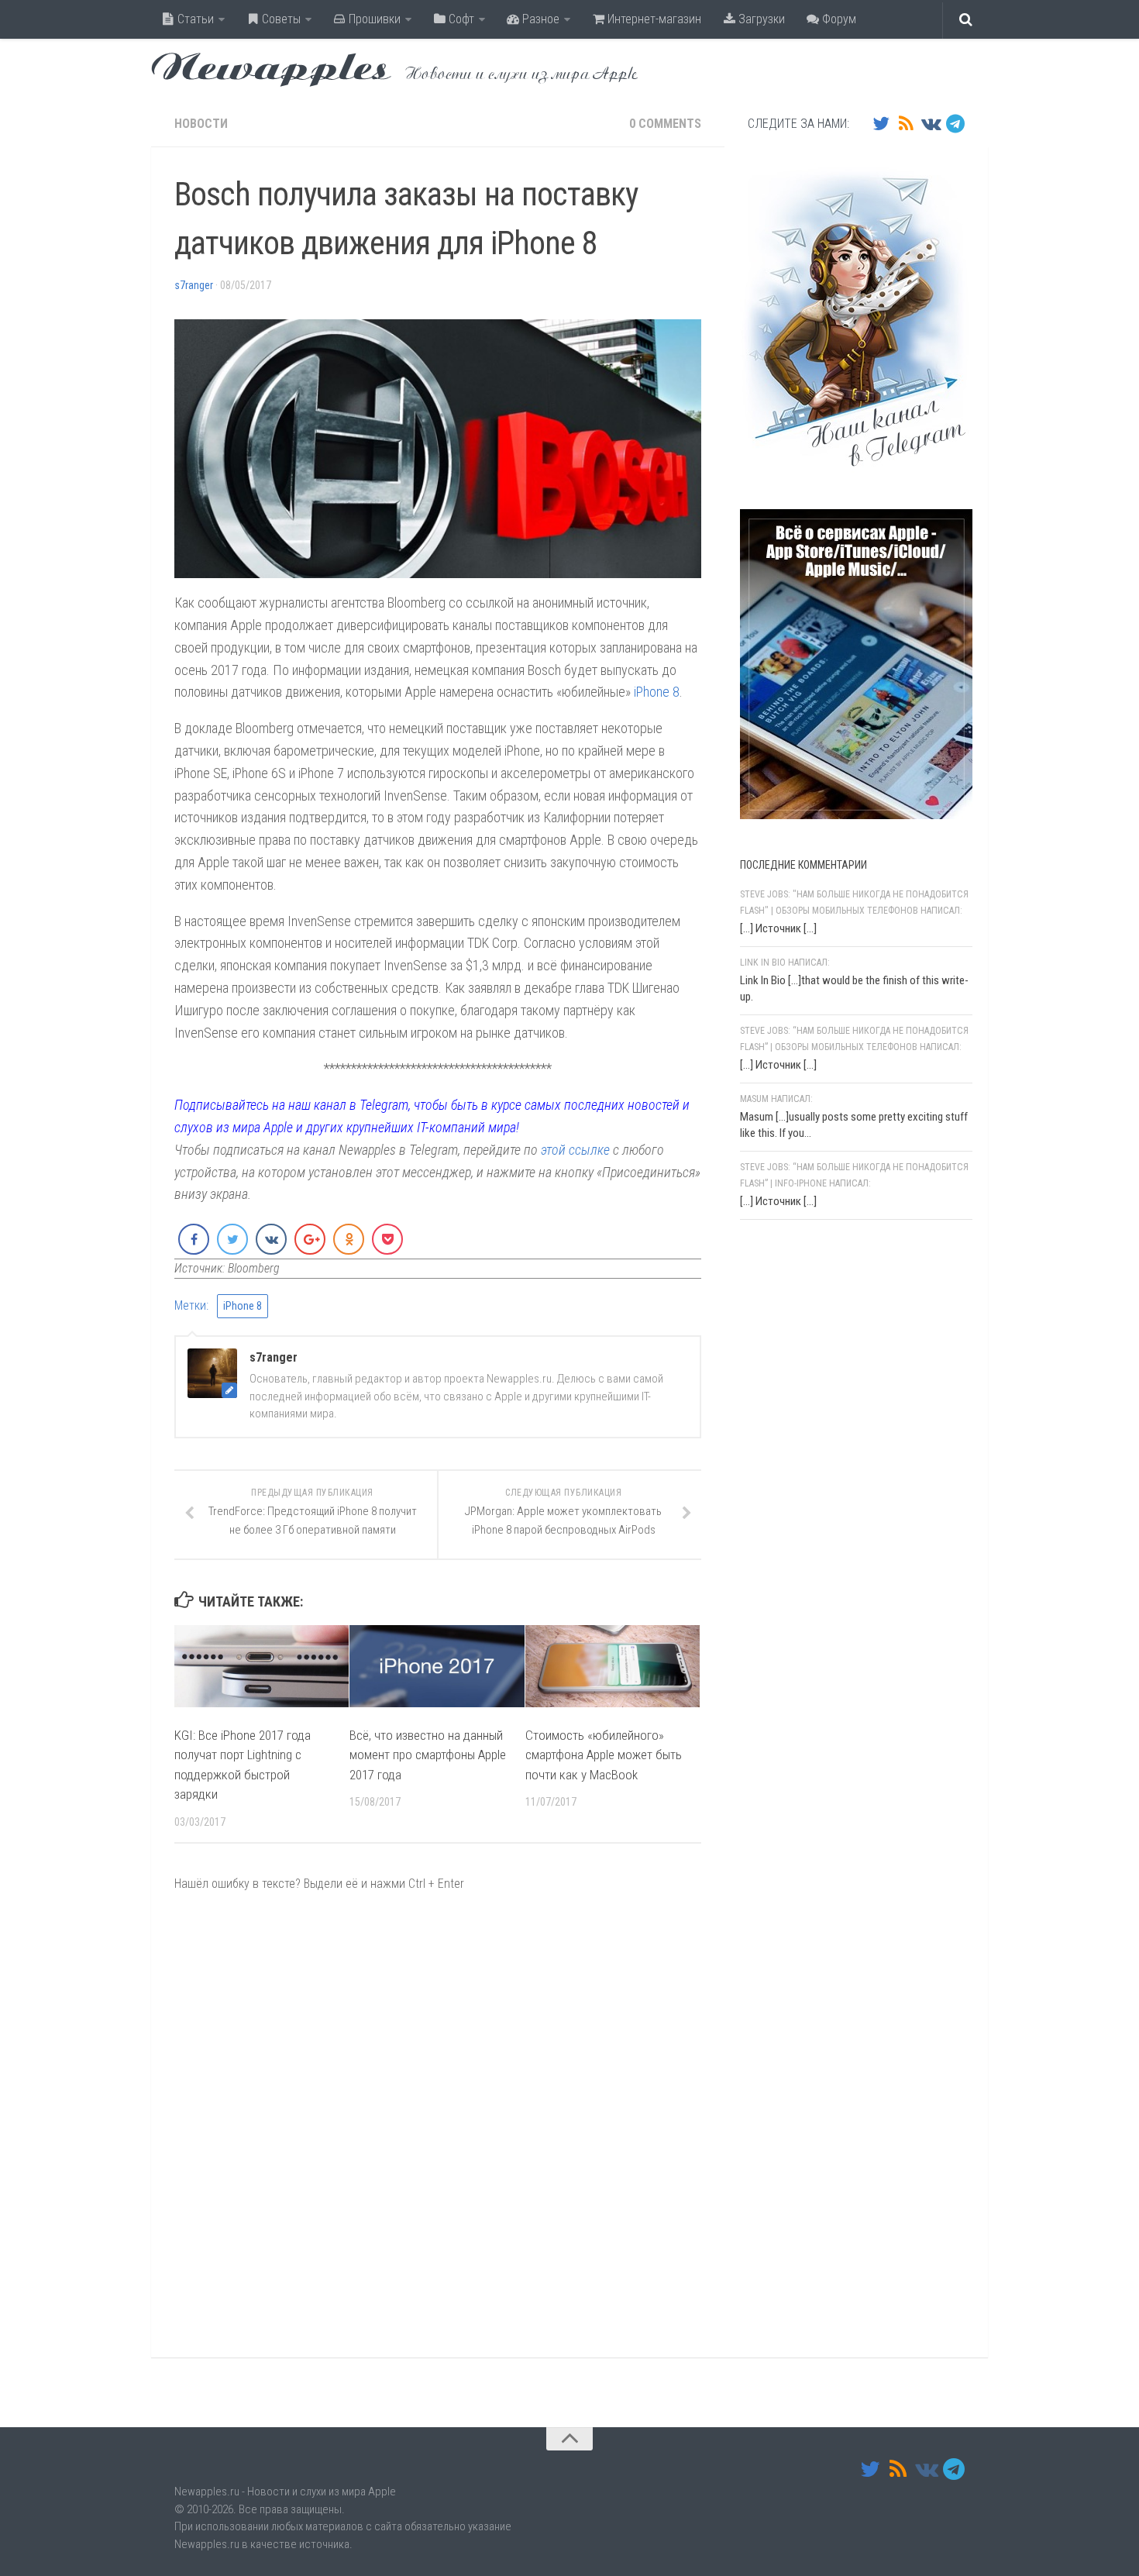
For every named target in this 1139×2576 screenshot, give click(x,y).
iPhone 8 (657, 692)
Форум (838, 19)
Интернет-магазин (653, 19)
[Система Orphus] (833, 1433)
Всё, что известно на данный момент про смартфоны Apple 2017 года (428, 1754)
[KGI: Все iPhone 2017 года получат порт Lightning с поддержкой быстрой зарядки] (262, 1666)
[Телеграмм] (955, 123)
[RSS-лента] (906, 123)
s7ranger (194, 285)
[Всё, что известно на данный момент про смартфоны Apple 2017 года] (437, 1666)
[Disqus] (438, 2124)
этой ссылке (575, 1150)
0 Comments (665, 124)
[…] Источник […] (778, 928)
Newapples (271, 70)
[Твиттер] (881, 123)
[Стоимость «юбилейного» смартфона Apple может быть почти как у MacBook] (613, 1666)
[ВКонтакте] (931, 123)
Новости (201, 124)
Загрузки (760, 19)
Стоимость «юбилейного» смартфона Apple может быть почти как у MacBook (604, 1754)
